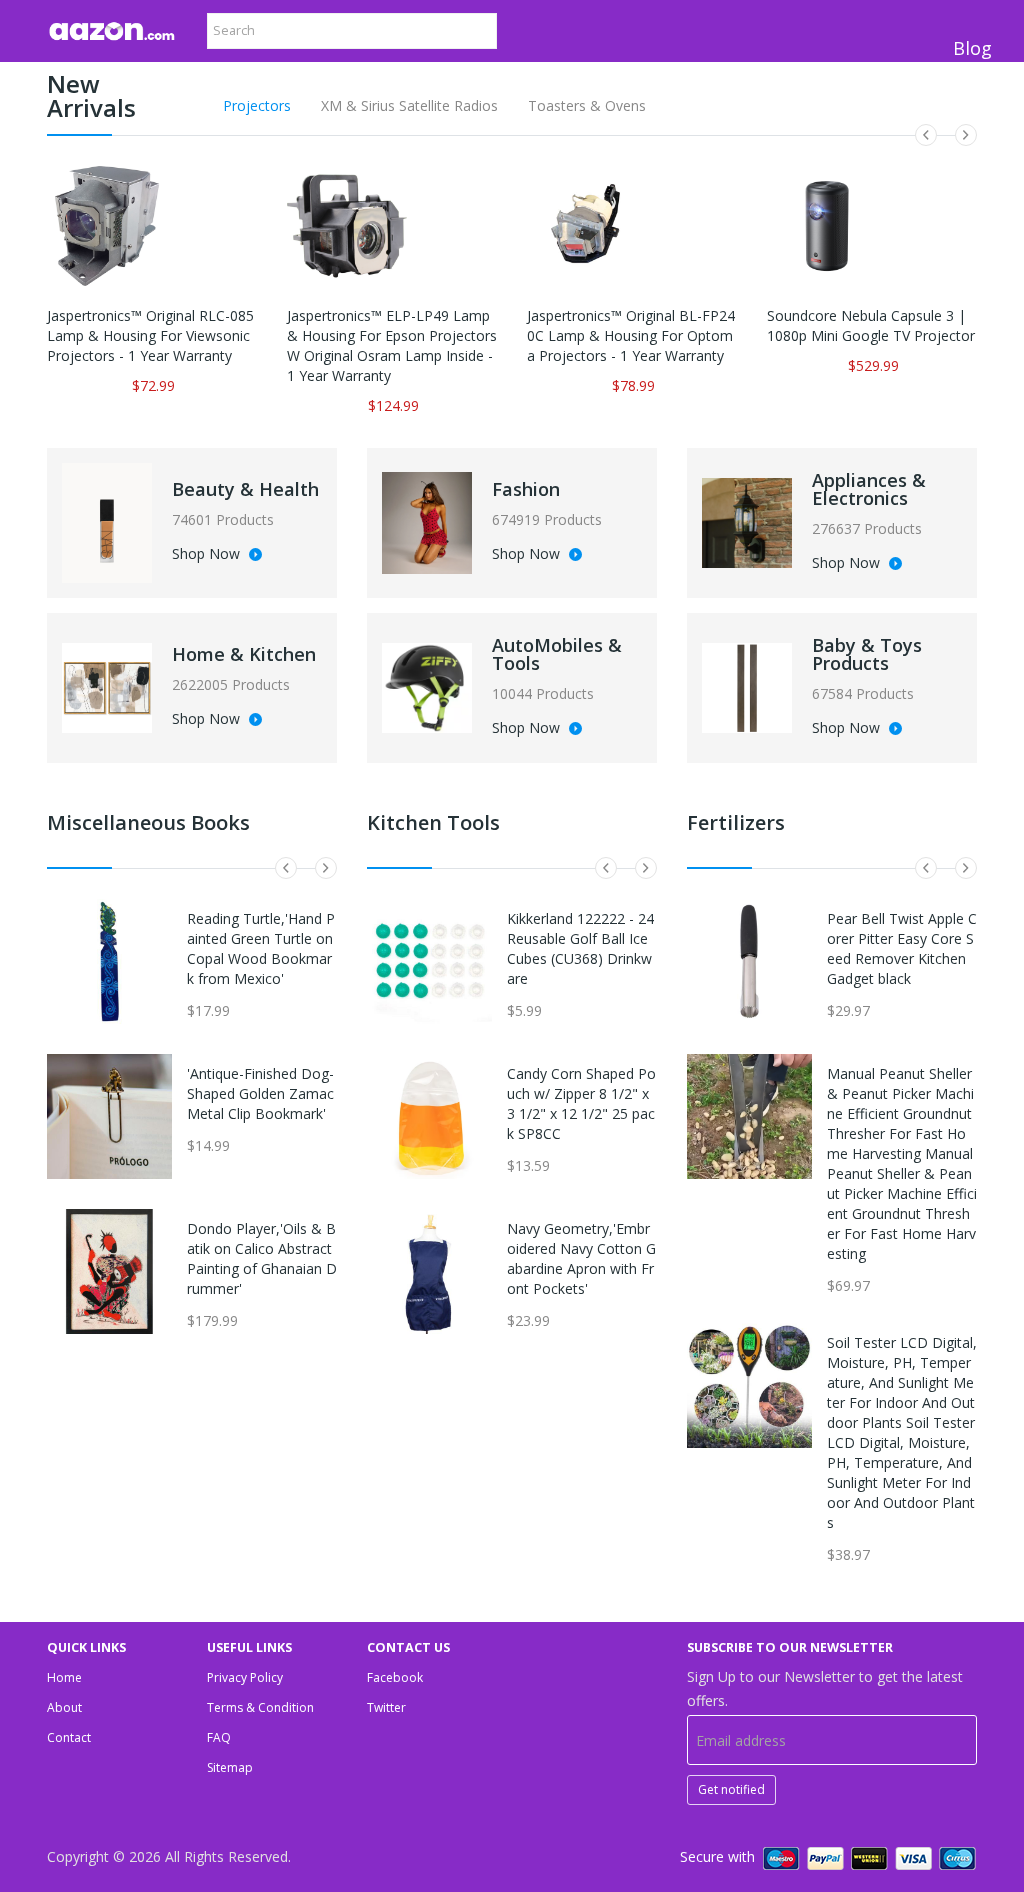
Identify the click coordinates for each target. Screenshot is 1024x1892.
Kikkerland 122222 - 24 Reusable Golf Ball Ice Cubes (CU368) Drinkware (580, 948)
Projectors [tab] (257, 105)
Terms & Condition (260, 1707)
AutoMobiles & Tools (557, 654)
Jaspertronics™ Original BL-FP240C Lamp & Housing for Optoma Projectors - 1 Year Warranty (631, 335)
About (64, 1707)
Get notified (731, 1789)
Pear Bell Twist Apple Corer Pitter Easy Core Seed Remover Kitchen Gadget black (902, 948)
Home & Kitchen (244, 654)
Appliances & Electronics (869, 489)
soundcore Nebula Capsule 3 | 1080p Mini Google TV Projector (871, 325)
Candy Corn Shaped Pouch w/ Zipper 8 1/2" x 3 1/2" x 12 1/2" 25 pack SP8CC (581, 1103)
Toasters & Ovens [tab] (587, 105)
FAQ (219, 1737)
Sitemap (230, 1767)
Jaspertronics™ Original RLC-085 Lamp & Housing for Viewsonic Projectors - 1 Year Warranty (150, 335)
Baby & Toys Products (867, 654)
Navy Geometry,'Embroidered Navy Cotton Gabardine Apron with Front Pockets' (581, 1258)
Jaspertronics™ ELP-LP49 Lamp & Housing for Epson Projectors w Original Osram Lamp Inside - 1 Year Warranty (392, 345)
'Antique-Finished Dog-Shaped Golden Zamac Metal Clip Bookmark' (260, 1093)
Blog (972, 48)
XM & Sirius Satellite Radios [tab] (409, 105)
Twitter (386, 1707)
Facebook (395, 1677)
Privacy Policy (245, 1677)
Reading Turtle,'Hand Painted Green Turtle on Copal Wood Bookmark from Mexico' (261, 948)
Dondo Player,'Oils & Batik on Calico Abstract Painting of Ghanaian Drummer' (262, 1258)
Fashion (526, 489)
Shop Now (208, 555)
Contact (69, 1737)
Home (64, 1677)
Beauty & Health (245, 489)
